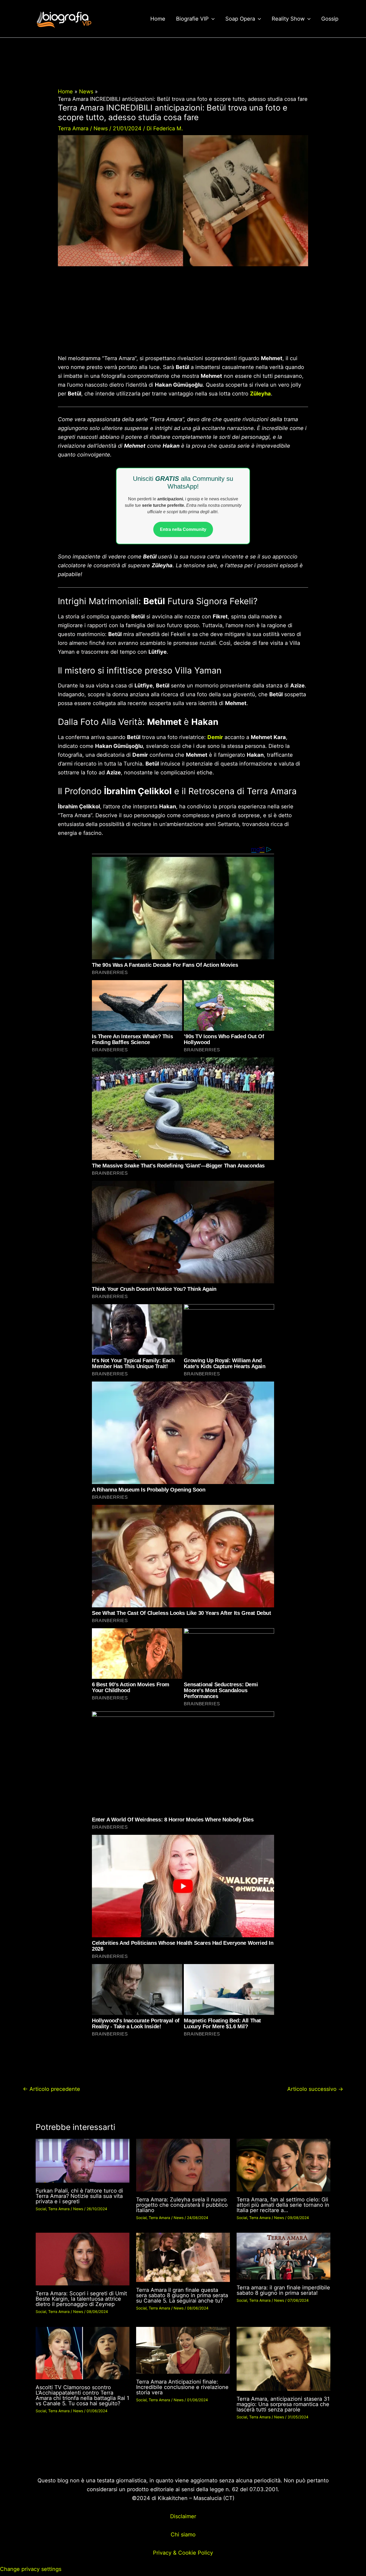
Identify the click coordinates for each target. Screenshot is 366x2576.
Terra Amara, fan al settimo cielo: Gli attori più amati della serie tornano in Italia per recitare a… (283, 2205)
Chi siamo (183, 2535)
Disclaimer (183, 2516)
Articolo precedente (51, 2089)
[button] (212, 19)
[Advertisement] (183, 314)
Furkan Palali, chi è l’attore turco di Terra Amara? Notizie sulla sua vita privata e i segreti (79, 2196)
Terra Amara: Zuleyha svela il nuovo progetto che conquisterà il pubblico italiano (182, 2205)
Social (41, 2209)
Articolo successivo (315, 2089)
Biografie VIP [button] (192, 19)
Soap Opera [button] (240, 19)
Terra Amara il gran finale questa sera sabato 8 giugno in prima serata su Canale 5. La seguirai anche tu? (182, 2295)
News (101, 128)
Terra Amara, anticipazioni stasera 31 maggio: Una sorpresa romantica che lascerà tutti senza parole (283, 2404)
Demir (215, 737)
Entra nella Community (183, 529)
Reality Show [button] (288, 19)
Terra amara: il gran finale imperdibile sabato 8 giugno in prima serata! (283, 2290)
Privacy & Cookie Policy (183, 2553)
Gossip (330, 19)
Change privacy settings (31, 2569)
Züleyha (260, 394)
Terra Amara (73, 128)
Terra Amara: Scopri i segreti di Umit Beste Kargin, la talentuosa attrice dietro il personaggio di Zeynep (81, 2299)
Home (158, 19)
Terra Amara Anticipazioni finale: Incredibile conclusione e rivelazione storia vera (182, 2387)
